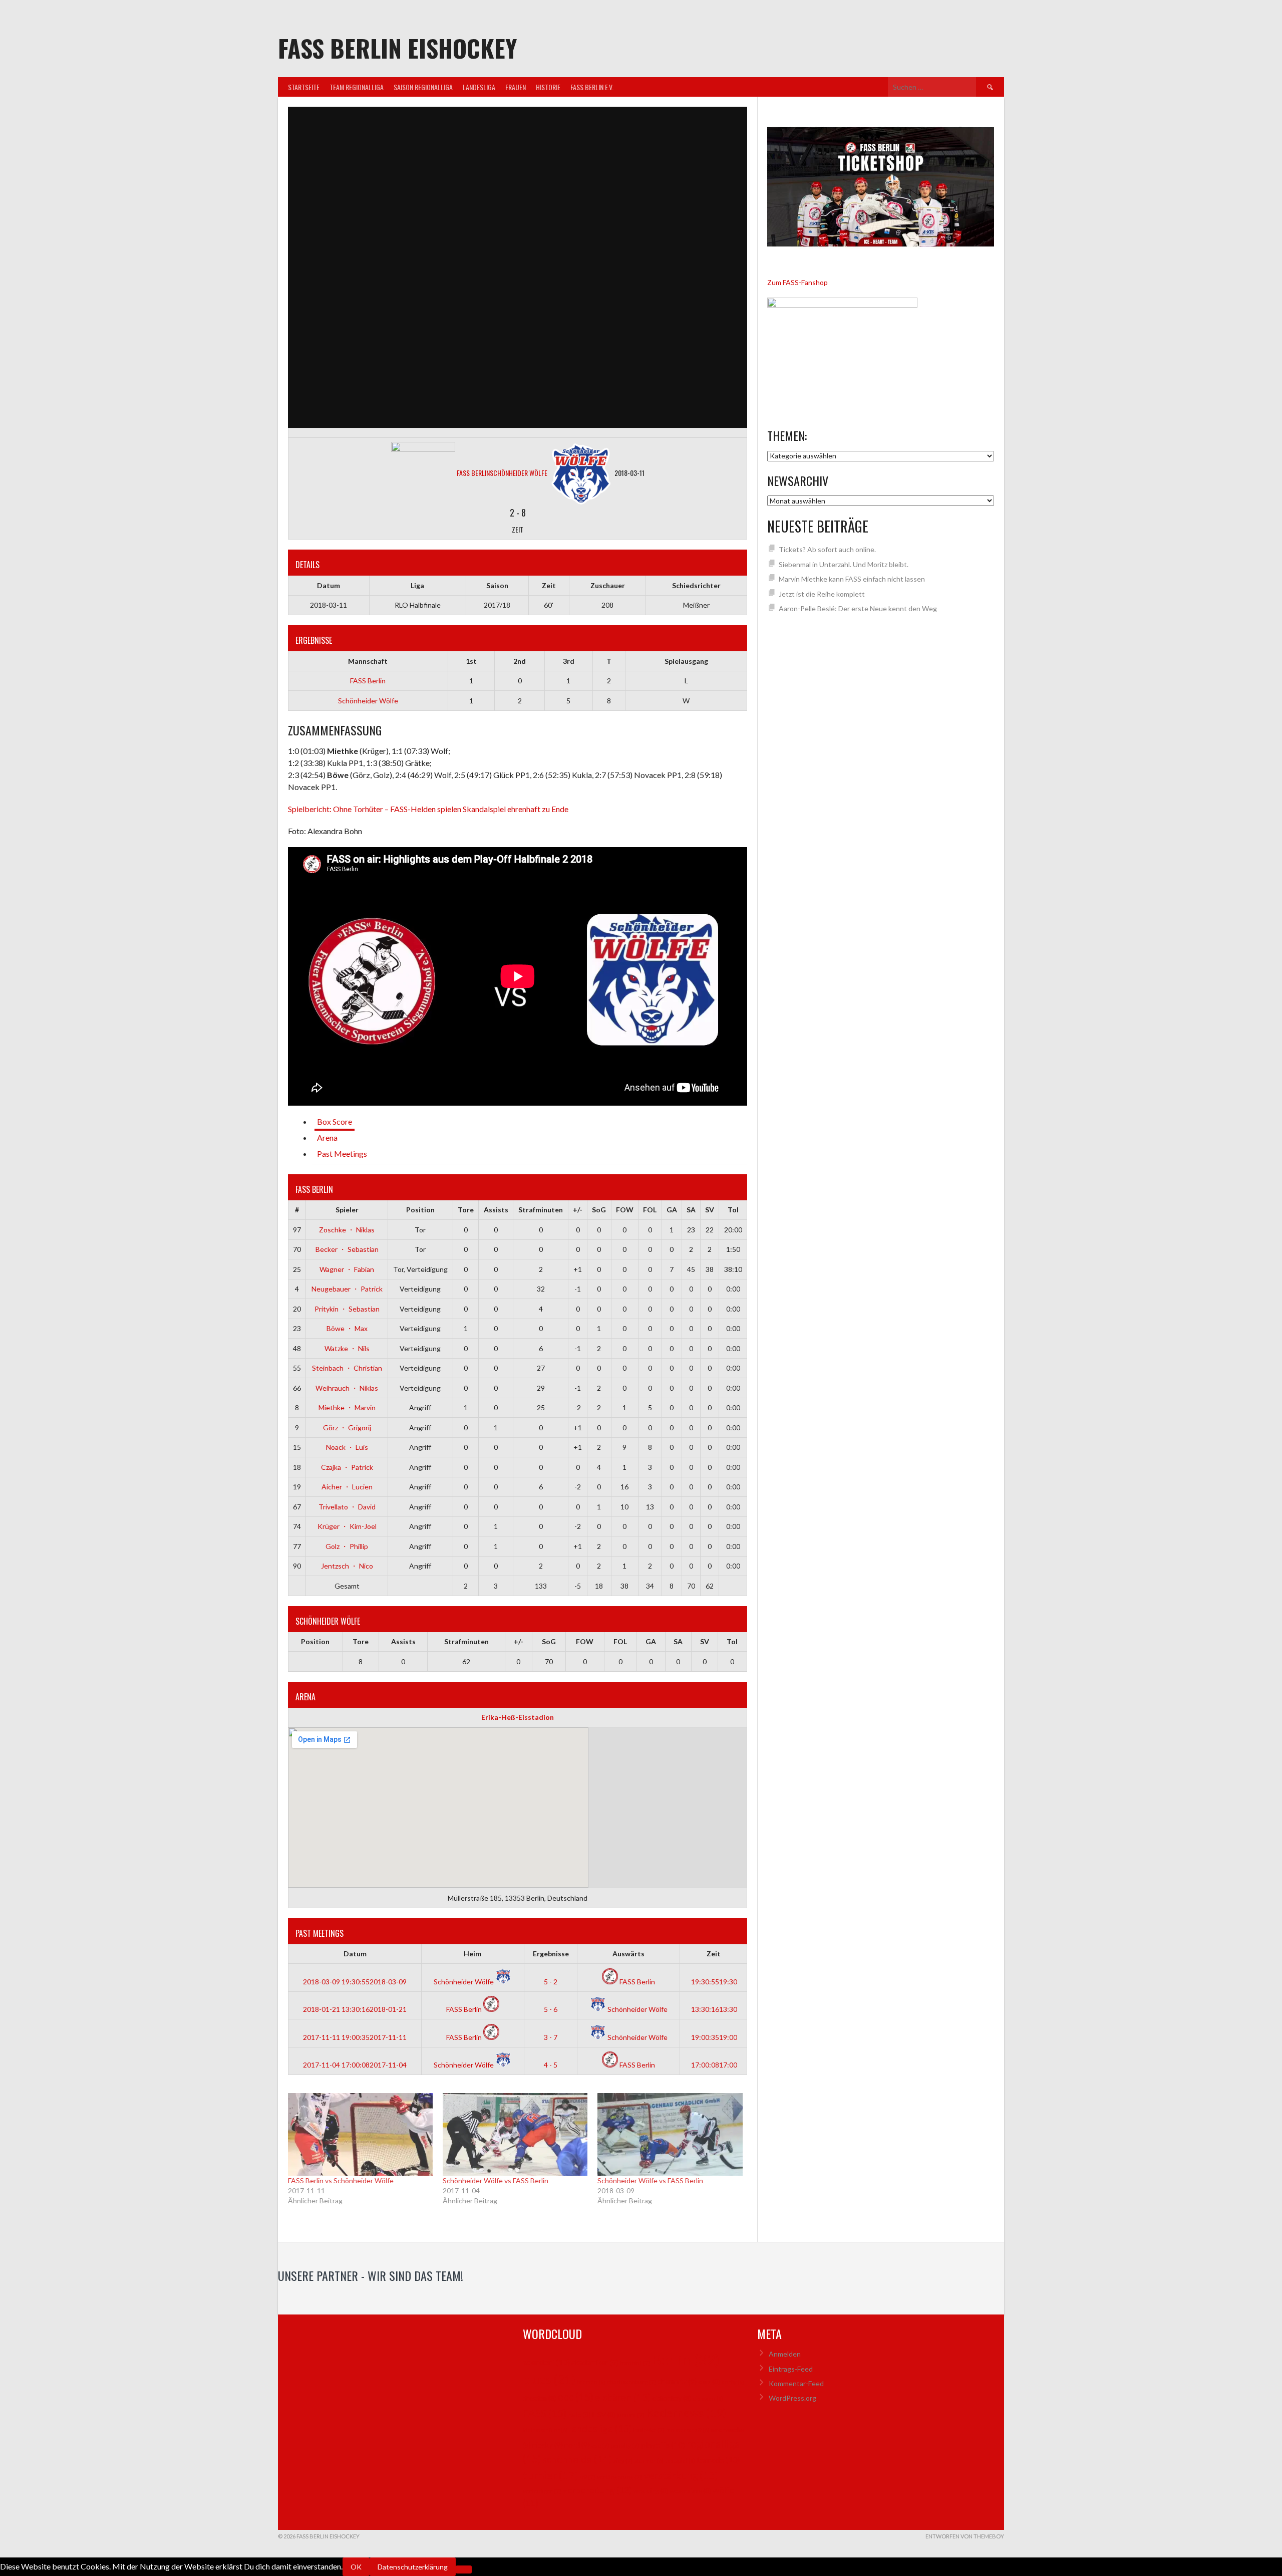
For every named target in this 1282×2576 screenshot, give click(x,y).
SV (710, 1210)
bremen (591, 2382)
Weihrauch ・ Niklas (347, 1388)
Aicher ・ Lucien (347, 1487)
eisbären (623, 2397)
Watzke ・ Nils (347, 1348)
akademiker (595, 2362)
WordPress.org (792, 2398)
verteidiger (542, 2491)
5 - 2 (551, 1982)
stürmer (649, 2461)
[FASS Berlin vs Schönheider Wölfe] (360, 2134)
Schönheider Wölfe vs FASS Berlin (496, 2180)
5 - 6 (551, 2009)
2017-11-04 (355, 2065)
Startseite (304, 87)
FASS (545, 2413)
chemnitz (677, 2381)
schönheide (577, 2459)
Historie (548, 87)
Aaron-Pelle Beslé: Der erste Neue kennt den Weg (858, 608)
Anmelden (785, 2354)
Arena (327, 1137)
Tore (466, 1210)
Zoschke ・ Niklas (347, 1230)
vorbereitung (597, 2490)
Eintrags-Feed (791, 2369)
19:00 (713, 2037)
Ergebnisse (551, 1954)
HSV (604, 2415)
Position (420, 1210)
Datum (355, 1954)
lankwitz (649, 2430)
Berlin (686, 2359)
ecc (576, 2397)
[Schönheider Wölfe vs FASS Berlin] (515, 2134)
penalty (625, 2445)
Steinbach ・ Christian (347, 1368)
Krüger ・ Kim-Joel (347, 1526)
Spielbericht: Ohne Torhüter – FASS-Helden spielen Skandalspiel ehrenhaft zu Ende (428, 809)
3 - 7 (551, 2037)
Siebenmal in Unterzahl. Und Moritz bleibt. (844, 564)
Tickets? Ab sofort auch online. (827, 549)
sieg (623, 2461)
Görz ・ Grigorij (347, 1428)
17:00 (713, 2065)
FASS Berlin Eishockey (397, 48)
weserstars (690, 2491)
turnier (551, 2475)
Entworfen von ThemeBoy (965, 2536)
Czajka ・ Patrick (347, 1467)
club (709, 2382)
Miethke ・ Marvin (347, 1407)
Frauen (516, 87)
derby (733, 2382)
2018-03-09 (355, 1982)
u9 (588, 2477)
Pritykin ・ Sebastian (347, 1309)
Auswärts (628, 1954)
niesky (548, 2445)
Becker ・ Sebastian (347, 1249)
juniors (631, 2415)
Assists (496, 1210)
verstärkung (681, 2475)
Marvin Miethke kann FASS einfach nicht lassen (852, 579)
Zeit (714, 1954)
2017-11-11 (355, 2037)
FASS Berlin (368, 681)
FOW (625, 1210)
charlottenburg (631, 2382)
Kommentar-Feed (796, 2383)
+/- (578, 1210)
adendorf (546, 2362)
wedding (651, 2491)
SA (691, 1210)
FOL (650, 1210)
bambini (635, 2363)
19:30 (713, 1982)
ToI (733, 1210)
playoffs (663, 2444)
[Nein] (464, 2569)
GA (672, 1210)
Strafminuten (541, 1210)
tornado (718, 2460)
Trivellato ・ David (347, 1507)
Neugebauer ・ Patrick (347, 1289)
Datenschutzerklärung (413, 2567)
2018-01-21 (355, 2009)
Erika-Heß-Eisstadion (518, 1717)
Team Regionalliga (357, 87)
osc (600, 2445)
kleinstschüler (545, 2430)
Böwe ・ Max (347, 1328)
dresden (540, 2398)
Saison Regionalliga (423, 87)
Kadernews (686, 2413)
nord (577, 2445)
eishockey (672, 2398)
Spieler (347, 1210)
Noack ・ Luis (347, 1447)
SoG (599, 1210)
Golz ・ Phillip (347, 1546)
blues (549, 2379)
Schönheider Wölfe (368, 701)
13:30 (713, 2009)
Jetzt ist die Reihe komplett (822, 594)
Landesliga (479, 87)
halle (579, 2415)
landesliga (601, 2428)
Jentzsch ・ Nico (347, 1566)
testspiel (680, 2461)
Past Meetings (342, 1153)
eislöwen (708, 2398)
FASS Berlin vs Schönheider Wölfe (341, 2180)
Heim (472, 1954)
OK (356, 2567)
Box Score (335, 1121)
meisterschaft (688, 2430)
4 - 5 (551, 2065)
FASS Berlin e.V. (592, 87)
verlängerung (619, 2477)
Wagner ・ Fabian (347, 1269)
